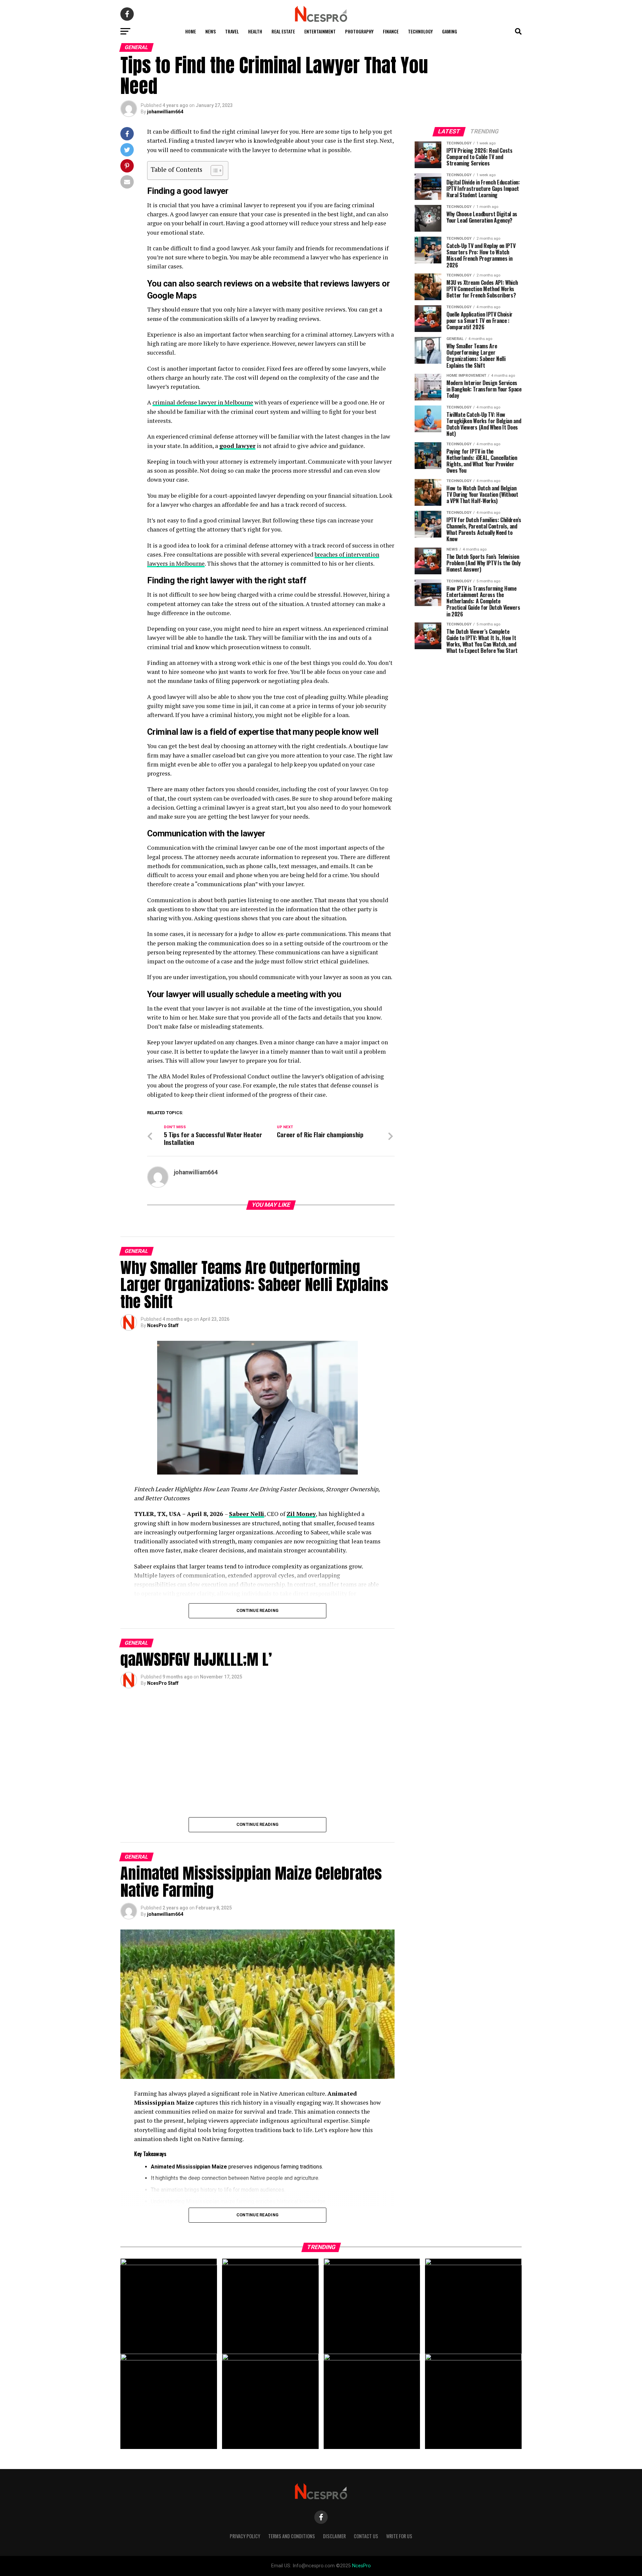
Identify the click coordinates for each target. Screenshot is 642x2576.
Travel (232, 31)
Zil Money (301, 1514)
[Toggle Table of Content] (213, 170)
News (210, 31)
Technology (420, 31)
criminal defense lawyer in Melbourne (203, 402)
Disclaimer (334, 2536)
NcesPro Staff (163, 1325)
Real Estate (283, 31)
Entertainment (320, 31)
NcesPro (361, 2566)
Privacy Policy (245, 2536)
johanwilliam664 (165, 112)
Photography (359, 31)
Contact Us (366, 2536)
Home (191, 31)
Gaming (450, 31)
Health (255, 31)
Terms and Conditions (292, 2536)
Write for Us (399, 2536)
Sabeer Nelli (247, 1514)
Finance (391, 31)
